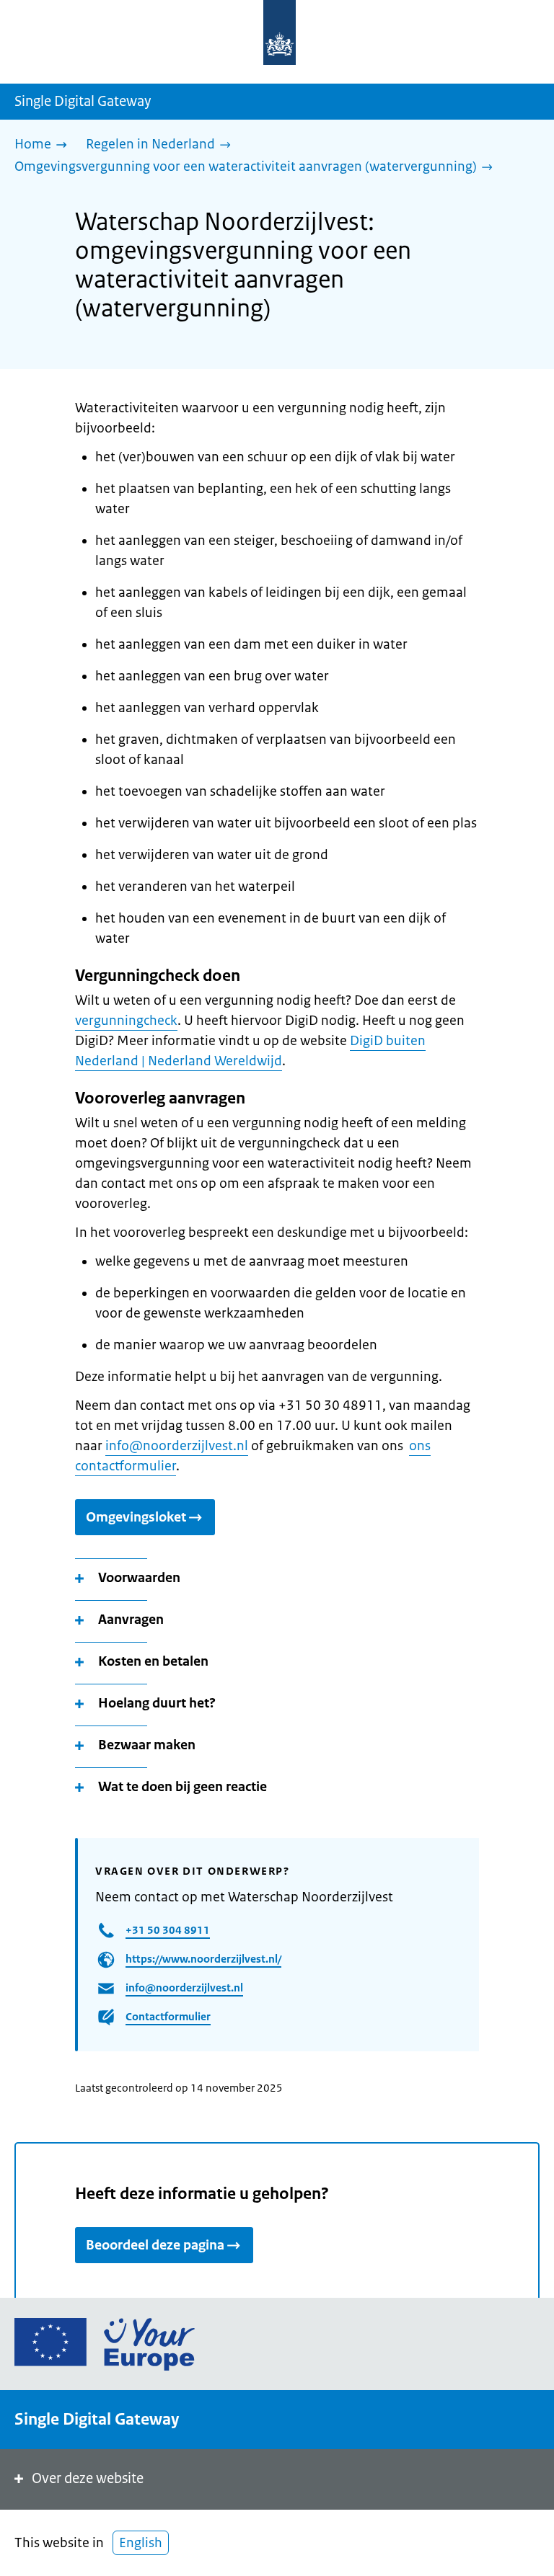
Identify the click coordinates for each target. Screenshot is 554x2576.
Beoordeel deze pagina (155, 2245)
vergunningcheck (126, 1021)
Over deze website (88, 2478)
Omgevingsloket (136, 1517)
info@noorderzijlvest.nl (177, 1446)
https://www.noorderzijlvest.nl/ (203, 1959)
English (141, 2543)
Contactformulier (168, 2016)
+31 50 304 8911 (168, 1930)
